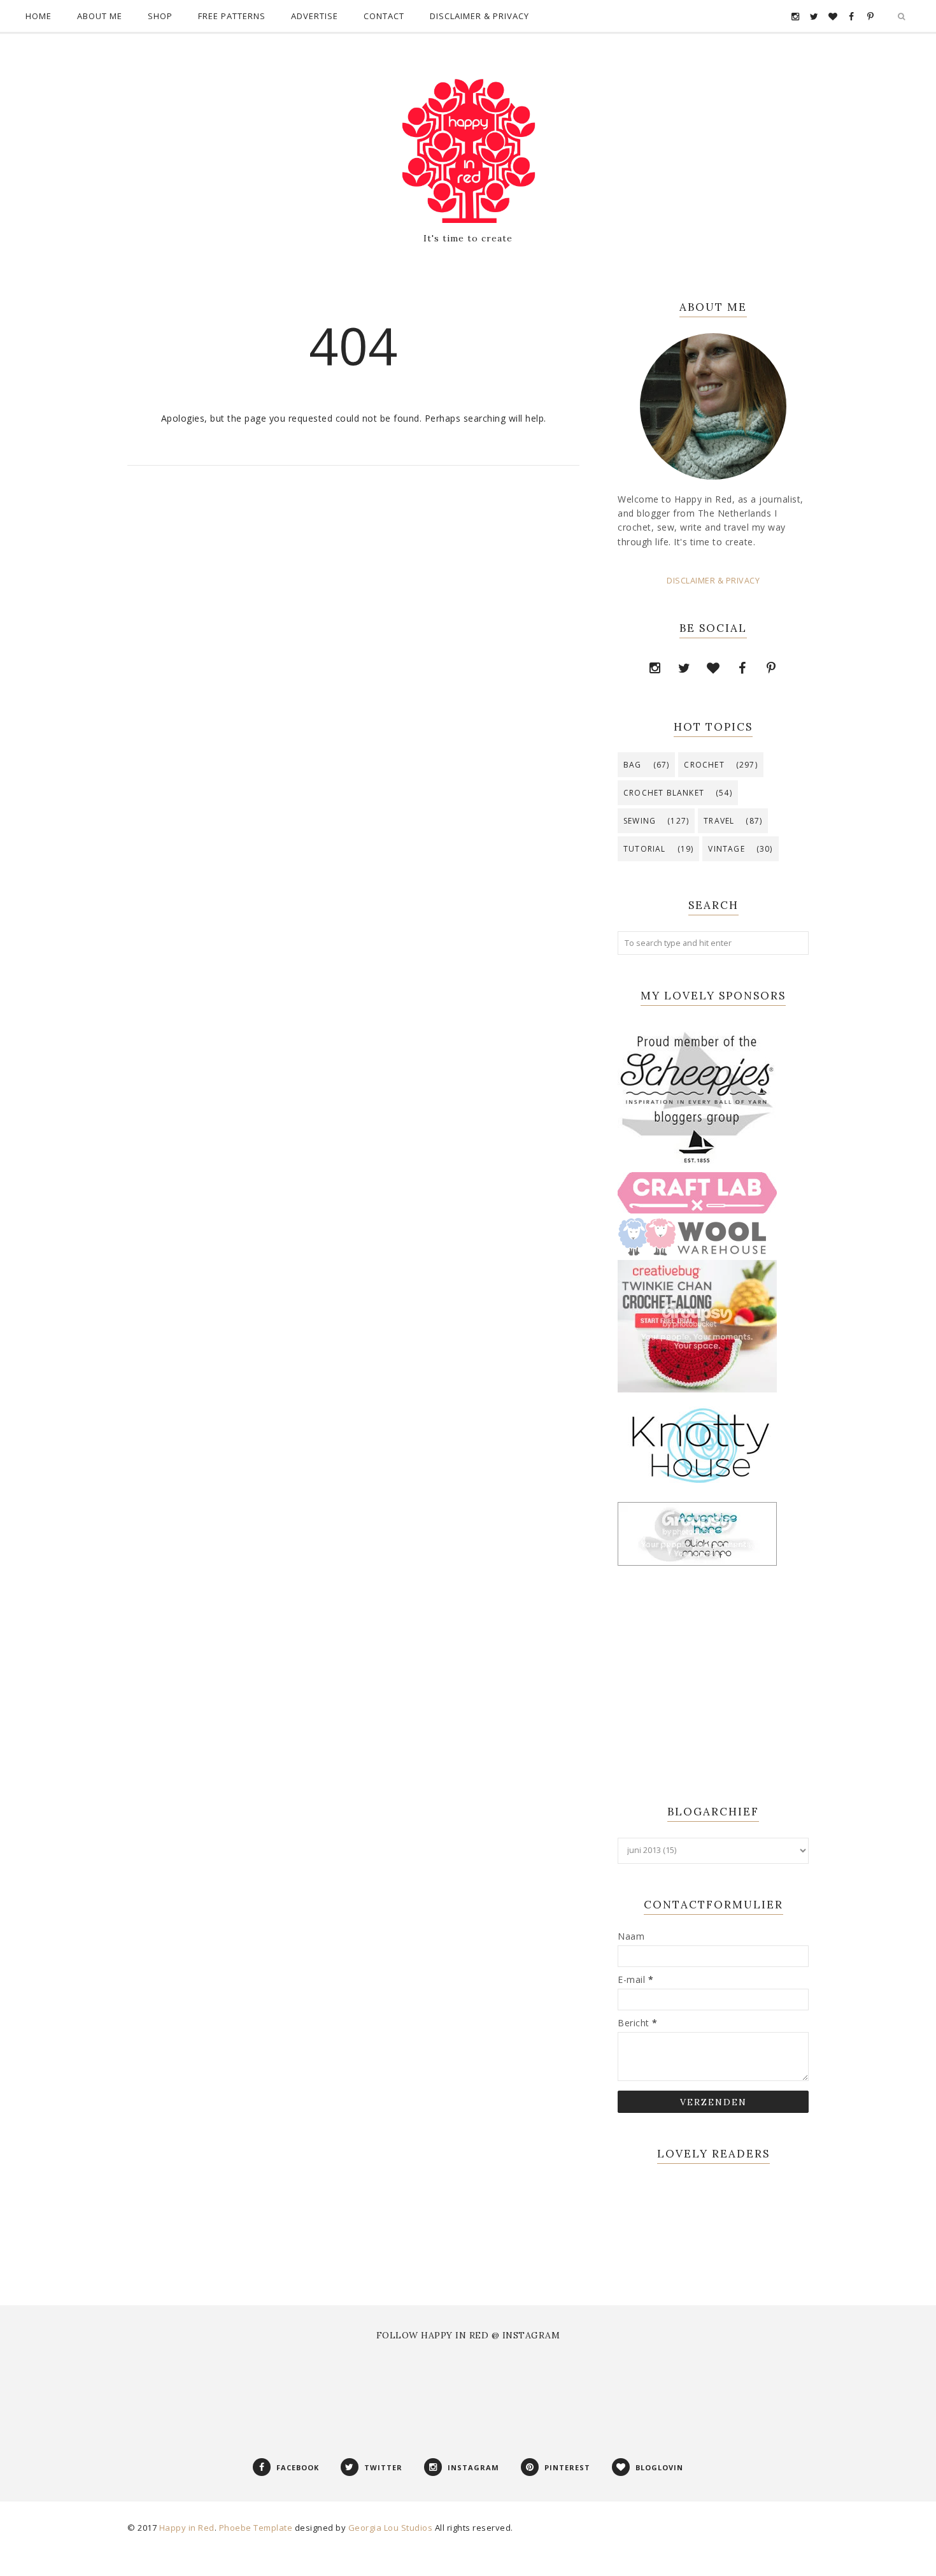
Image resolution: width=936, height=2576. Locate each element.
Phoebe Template (256, 2528)
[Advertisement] (697, 1687)
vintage (726, 849)
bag (633, 765)
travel (719, 821)
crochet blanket (664, 793)
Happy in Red (187, 2528)
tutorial (645, 849)
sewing (640, 821)
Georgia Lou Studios (391, 2528)
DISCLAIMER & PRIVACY (713, 581)
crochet (704, 765)
